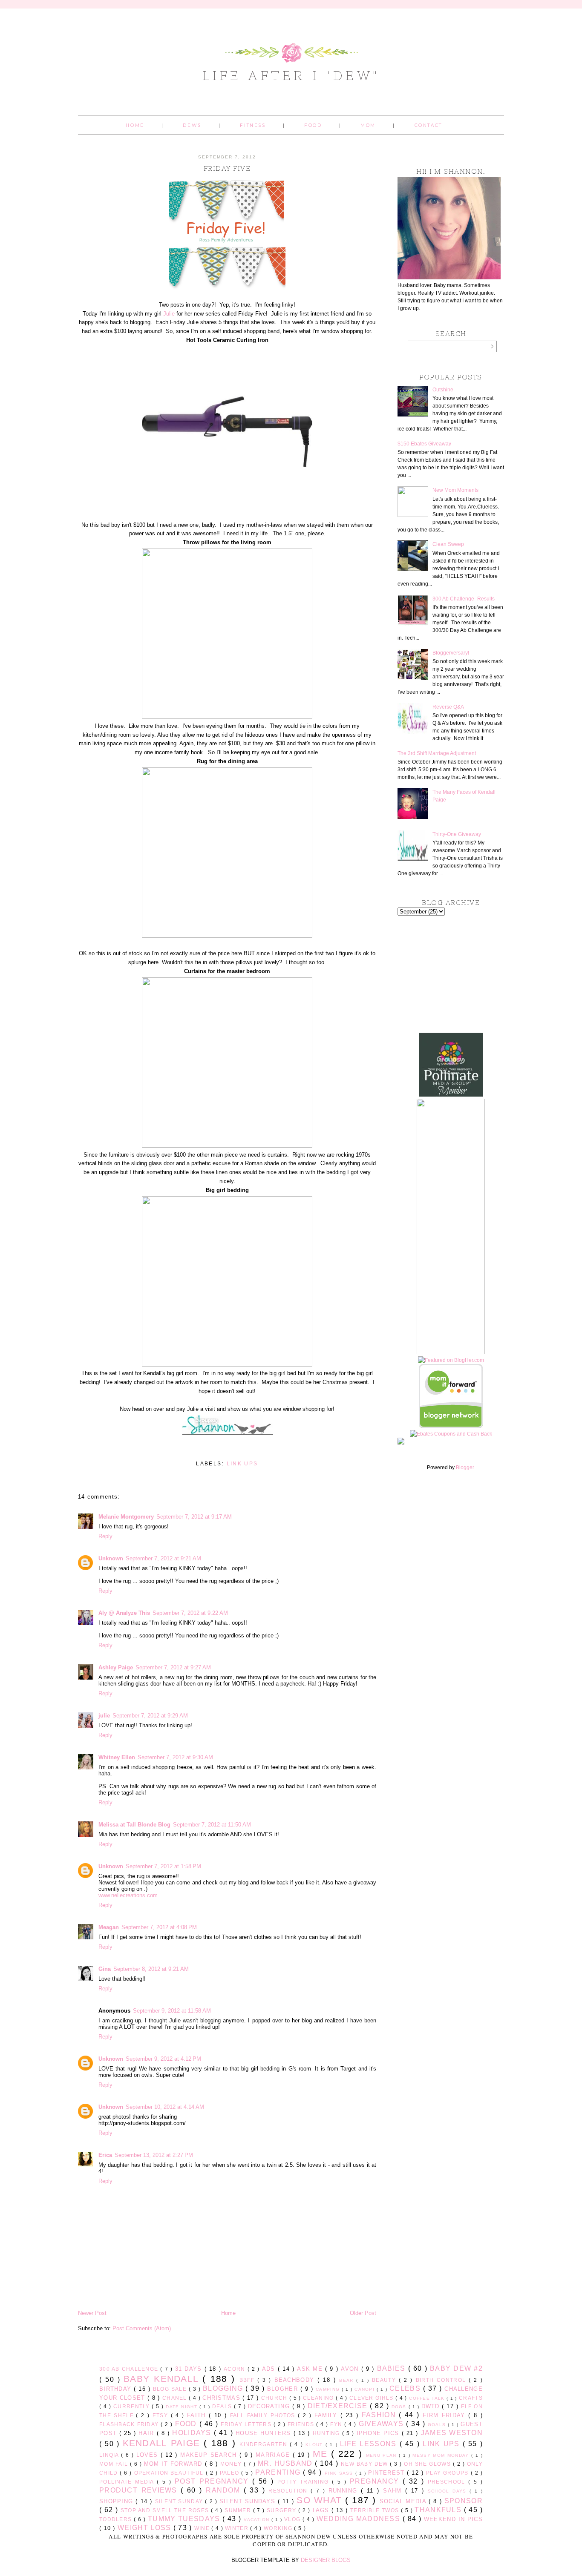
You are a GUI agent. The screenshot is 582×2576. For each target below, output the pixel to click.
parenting (279, 2472)
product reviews (140, 2490)
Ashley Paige (116, 1667)
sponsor (464, 2501)
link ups (242, 1464)
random (225, 2490)
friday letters (247, 2424)
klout (315, 2445)
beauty (385, 2380)
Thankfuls (439, 2510)
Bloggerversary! (451, 653)
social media (404, 2501)
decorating (270, 2406)
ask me (311, 2369)
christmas (222, 2398)
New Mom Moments (455, 490)
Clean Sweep (448, 544)
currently (133, 2406)
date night (182, 2407)
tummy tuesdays (185, 2519)
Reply (105, 1536)
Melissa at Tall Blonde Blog (134, 1825)
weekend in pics (453, 2519)
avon (351, 2369)
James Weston (452, 2433)
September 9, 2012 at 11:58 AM (172, 2011)
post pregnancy (213, 2481)
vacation (258, 2520)
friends (302, 2424)
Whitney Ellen (117, 1757)
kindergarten (265, 2444)
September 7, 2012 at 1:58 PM (163, 1866)
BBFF (248, 2380)
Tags (322, 2510)
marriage (274, 2455)
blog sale (171, 2389)
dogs (400, 2407)
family (327, 2415)
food (187, 2424)
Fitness (253, 125)
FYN (337, 2424)
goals (438, 2425)
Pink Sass (340, 2473)
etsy (162, 2415)
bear (348, 2380)
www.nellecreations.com (128, 1895)
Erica (105, 2155)
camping (329, 2389)
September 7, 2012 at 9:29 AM (150, 1716)
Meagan (109, 1927)
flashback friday (130, 2424)
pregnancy (376, 2481)
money (232, 2464)
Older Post (363, 2313)
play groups (448, 2473)
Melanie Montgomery (126, 1517)
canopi (366, 2389)
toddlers (117, 2519)
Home (135, 125)
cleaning (319, 2398)
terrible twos (376, 2510)
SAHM (394, 2491)
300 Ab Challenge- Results (464, 599)
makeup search (210, 2455)
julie (104, 1716)
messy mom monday (442, 2455)
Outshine (443, 390)
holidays (193, 2433)
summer (239, 2510)
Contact (428, 125)
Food (313, 125)
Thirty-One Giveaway (457, 834)
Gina (105, 1969)
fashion (380, 2415)
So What (321, 2500)
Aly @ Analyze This (124, 1613)
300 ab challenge (130, 2369)
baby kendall (163, 2379)
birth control (442, 2380)
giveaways (383, 2424)
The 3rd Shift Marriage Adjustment (437, 753)
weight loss (145, 2528)
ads (270, 2369)
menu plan (382, 2455)
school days (449, 2491)
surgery (282, 2510)
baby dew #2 (456, 2368)
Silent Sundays (249, 2501)
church (275, 2398)
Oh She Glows (428, 2464)
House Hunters (265, 2433)
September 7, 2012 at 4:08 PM (159, 1927)
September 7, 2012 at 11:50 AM (212, 1825)
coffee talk (428, 2398)
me (322, 2454)
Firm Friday (445, 2415)
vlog (293, 2519)
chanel (176, 2398)
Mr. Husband (286, 2463)
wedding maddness (360, 2519)
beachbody (296, 2380)
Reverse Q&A (448, 707)
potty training (305, 2482)
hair (147, 2433)
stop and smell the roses (166, 2510)
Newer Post (92, 2313)
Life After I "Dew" (291, 75)
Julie (169, 314)
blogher (284, 2389)
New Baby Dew (365, 2464)
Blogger (465, 1467)
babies (393, 2368)
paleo (230, 2473)
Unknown (111, 1558)
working (279, 2528)
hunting (327, 2433)
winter (238, 2528)
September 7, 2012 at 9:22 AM (190, 1613)
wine (203, 2528)
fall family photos (264, 2415)
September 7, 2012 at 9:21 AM (163, 1558)
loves (148, 2455)
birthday (117, 2389)
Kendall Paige (163, 2443)
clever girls (372, 2398)
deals (223, 2406)
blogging (224, 2388)
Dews (192, 125)
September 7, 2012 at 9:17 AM (194, 1517)
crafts (471, 2398)
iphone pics (379, 2433)
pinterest (388, 2473)
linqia (110, 2455)
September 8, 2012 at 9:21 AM (151, 1969)
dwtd (432, 2406)
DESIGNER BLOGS (326, 2560)
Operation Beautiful (170, 2473)
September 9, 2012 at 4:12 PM (163, 2059)
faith (198, 2415)
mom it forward (174, 2464)
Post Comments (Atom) (142, 2328)
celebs (406, 2388)
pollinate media (128, 2482)
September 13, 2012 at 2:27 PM (154, 2155)
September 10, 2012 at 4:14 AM (165, 2107)
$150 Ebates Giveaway (424, 444)
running (345, 2491)
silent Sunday (180, 2501)
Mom (368, 125)
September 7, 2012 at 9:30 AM (175, 1757)
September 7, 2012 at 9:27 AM (173, 1667)
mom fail (115, 2464)
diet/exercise (339, 2406)
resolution (290, 2491)
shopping (117, 2501)
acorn (236, 2369)
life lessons (370, 2444)
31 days (190, 2369)
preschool (448, 2482)
